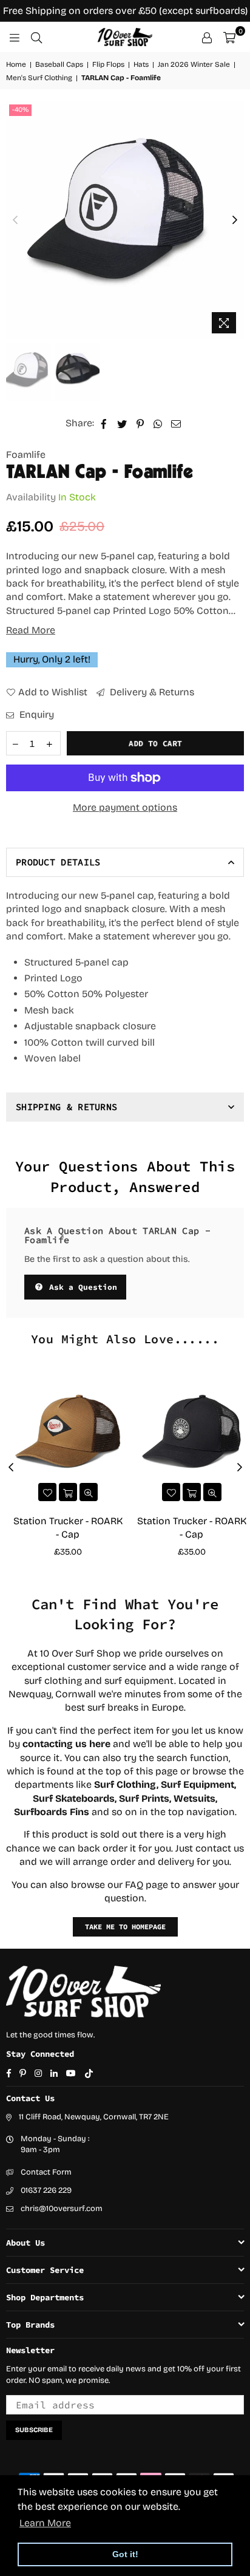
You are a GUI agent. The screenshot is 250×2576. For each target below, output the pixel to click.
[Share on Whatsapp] (158, 423)
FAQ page (147, 1885)
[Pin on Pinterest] (140, 423)
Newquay (30, 1694)
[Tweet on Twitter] (122, 423)
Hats (141, 64)
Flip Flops (108, 64)
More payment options (125, 807)
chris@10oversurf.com (62, 2209)
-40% (20, 110)
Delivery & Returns (151, 692)
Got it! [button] (125, 2554)
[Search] (36, 37)
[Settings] (207, 37)
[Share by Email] (176, 423)
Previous (15, 220)
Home (16, 64)
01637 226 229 (46, 2190)
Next (235, 220)
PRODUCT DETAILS (58, 862)
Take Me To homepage (125, 1927)
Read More (31, 630)
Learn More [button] (45, 2523)
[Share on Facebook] (104, 423)
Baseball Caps (59, 64)
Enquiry (35, 714)
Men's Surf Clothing (39, 78)
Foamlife (26, 455)
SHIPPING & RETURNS (66, 1107)
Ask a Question (81, 1287)
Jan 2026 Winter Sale (194, 64)
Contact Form (46, 2172)
